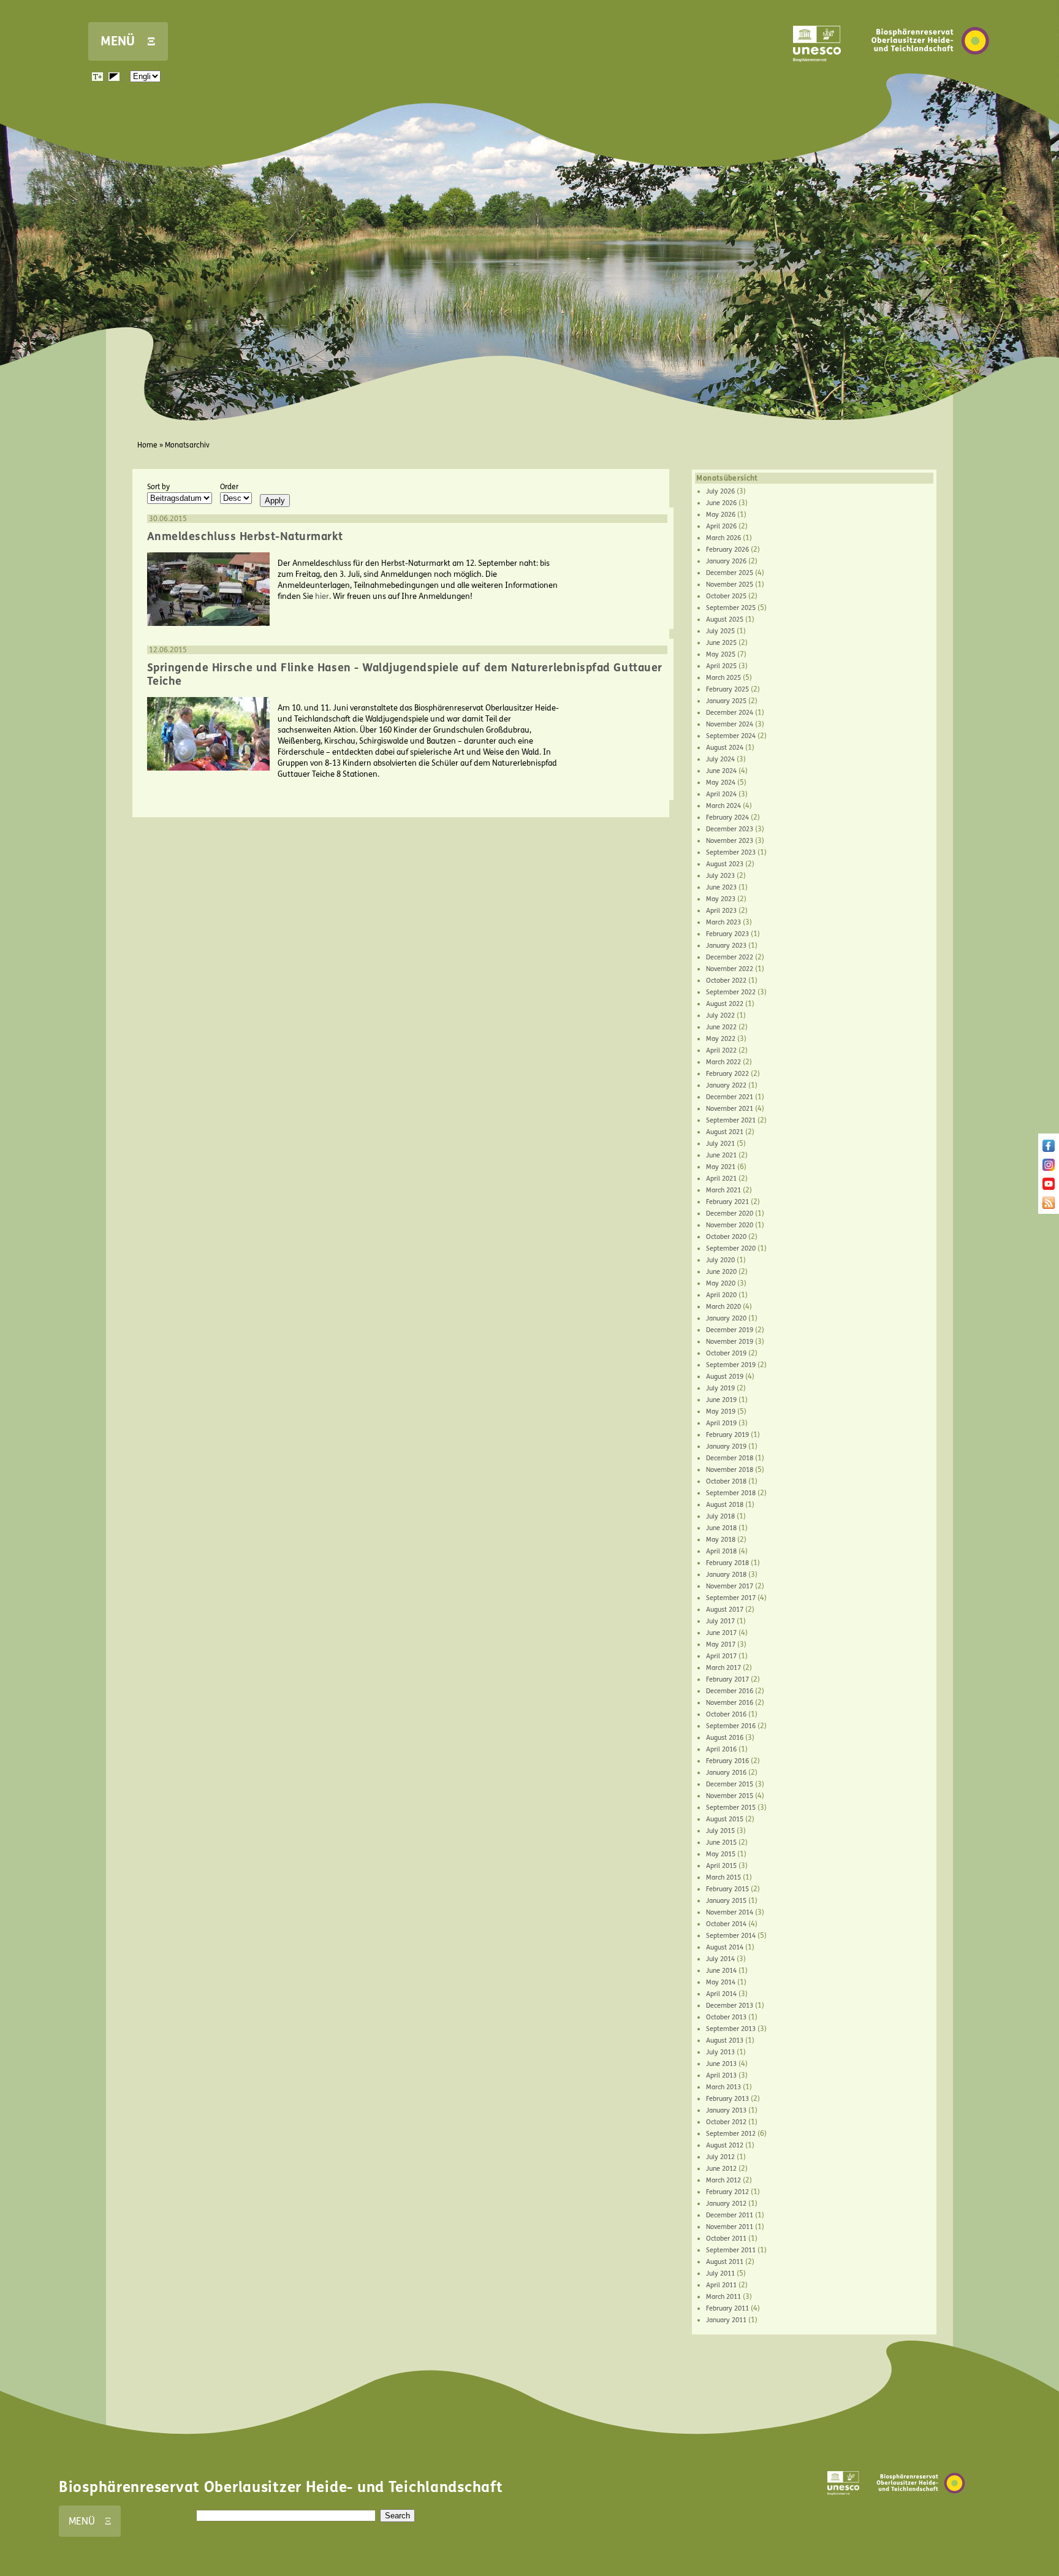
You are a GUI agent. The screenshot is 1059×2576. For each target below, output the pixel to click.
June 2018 (721, 1528)
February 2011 (727, 2308)
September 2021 (731, 1120)
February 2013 (727, 2099)
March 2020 (723, 1307)
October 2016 (726, 1714)
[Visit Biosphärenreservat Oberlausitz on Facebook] (1049, 1149)
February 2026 (727, 550)
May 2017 (721, 1644)
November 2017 (730, 1586)
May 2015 (721, 1854)
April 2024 (721, 794)
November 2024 (730, 724)
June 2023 (721, 887)
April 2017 (721, 1656)
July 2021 (720, 1144)
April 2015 (721, 1866)
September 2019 (731, 1365)
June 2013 (721, 2064)
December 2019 (730, 1330)
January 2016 (726, 1773)
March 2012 (723, 2180)
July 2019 (720, 1388)
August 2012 (725, 2145)
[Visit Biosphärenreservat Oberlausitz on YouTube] (1049, 1187)
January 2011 (726, 2320)
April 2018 (721, 1551)
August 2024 (725, 748)
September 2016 (731, 1726)
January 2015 (726, 1901)
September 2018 (731, 1493)
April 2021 (721, 1179)
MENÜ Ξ (128, 41)
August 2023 (725, 864)
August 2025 (725, 619)
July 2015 (720, 1831)
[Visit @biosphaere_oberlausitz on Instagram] (1049, 1168)
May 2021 (721, 1167)
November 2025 (730, 585)
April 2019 (721, 1423)
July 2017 (720, 1621)
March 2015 (723, 1877)
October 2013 (726, 2017)
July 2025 (720, 631)
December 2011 (730, 2215)
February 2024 (727, 817)
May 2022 (721, 1039)
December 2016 (730, 1691)
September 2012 (731, 2134)
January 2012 (726, 2204)
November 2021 (730, 1109)
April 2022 (721, 1050)
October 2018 (726, 1481)
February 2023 (727, 934)
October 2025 (726, 596)
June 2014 (721, 1971)
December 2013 (730, 2006)
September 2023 (731, 852)
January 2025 (726, 701)
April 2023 (721, 911)
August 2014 (725, 1947)
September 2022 (731, 992)
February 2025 (727, 689)
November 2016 (730, 1703)
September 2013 (731, 2029)
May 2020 (721, 1283)
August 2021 (725, 1132)
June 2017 (721, 1633)
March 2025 (723, 678)
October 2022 (726, 981)
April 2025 (721, 666)
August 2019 (725, 1377)
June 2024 (721, 771)
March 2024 (723, 806)
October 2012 (726, 2122)
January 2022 (726, 1085)
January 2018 (726, 1575)
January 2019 (726, 1446)
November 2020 (730, 1225)
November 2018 (730, 1470)
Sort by (158, 487)
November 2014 (730, 1912)
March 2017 (723, 1668)
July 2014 (720, 1959)
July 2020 (720, 1260)
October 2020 (726, 1237)
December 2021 (730, 1097)
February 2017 (727, 1679)
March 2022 (723, 1062)
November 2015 (730, 1796)
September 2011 (731, 2250)
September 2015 (731, 1808)
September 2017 (731, 1598)
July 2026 (720, 491)
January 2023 (726, 946)
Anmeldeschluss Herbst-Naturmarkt (245, 536)
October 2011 (726, 2239)
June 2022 (721, 1027)
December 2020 (730, 1214)
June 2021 (721, 1155)
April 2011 (721, 2285)
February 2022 (727, 1074)
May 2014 (721, 1982)
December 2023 (730, 829)
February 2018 (727, 1563)
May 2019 (721, 1412)
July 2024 (720, 759)
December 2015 (730, 1784)
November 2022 (730, 969)
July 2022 (720, 1016)
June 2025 (721, 643)
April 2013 (721, 2075)
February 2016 (727, 1761)
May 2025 (721, 654)
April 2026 (721, 526)
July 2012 (720, 2157)
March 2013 (723, 2087)
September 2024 (731, 736)
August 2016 (725, 1738)
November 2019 (730, 1342)
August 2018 (725, 1505)
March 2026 (723, 538)
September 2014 (731, 1936)
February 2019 (727, 1435)
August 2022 (725, 1004)
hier (322, 596)
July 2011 (720, 2273)
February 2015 (727, 1889)
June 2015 (721, 1842)
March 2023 (723, 922)
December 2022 (730, 957)
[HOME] (930, 73)
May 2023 (721, 899)
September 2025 (731, 608)
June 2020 (721, 1272)
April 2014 (721, 1994)
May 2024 (721, 783)
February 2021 (727, 1202)
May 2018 (721, 1540)
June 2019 (721, 1400)
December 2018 (730, 1458)
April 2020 (721, 1295)
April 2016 (721, 1749)
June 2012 (721, 2169)
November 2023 (730, 841)
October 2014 (726, 1924)
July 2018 (720, 1516)
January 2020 (726, 1318)
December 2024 (730, 713)
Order (229, 487)
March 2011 (723, 2297)
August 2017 (725, 1610)
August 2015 (725, 1819)
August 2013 (725, 2041)
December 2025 (730, 573)
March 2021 (723, 1190)
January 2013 (726, 2110)
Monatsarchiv (187, 445)
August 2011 (725, 2262)
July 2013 (720, 2052)
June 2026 (721, 503)
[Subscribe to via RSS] (1049, 1206)
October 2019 (726, 1353)
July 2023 (720, 876)
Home (147, 445)
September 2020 (731, 1248)
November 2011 (730, 2227)
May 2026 (721, 515)
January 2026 (726, 561)
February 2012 (727, 2192)
